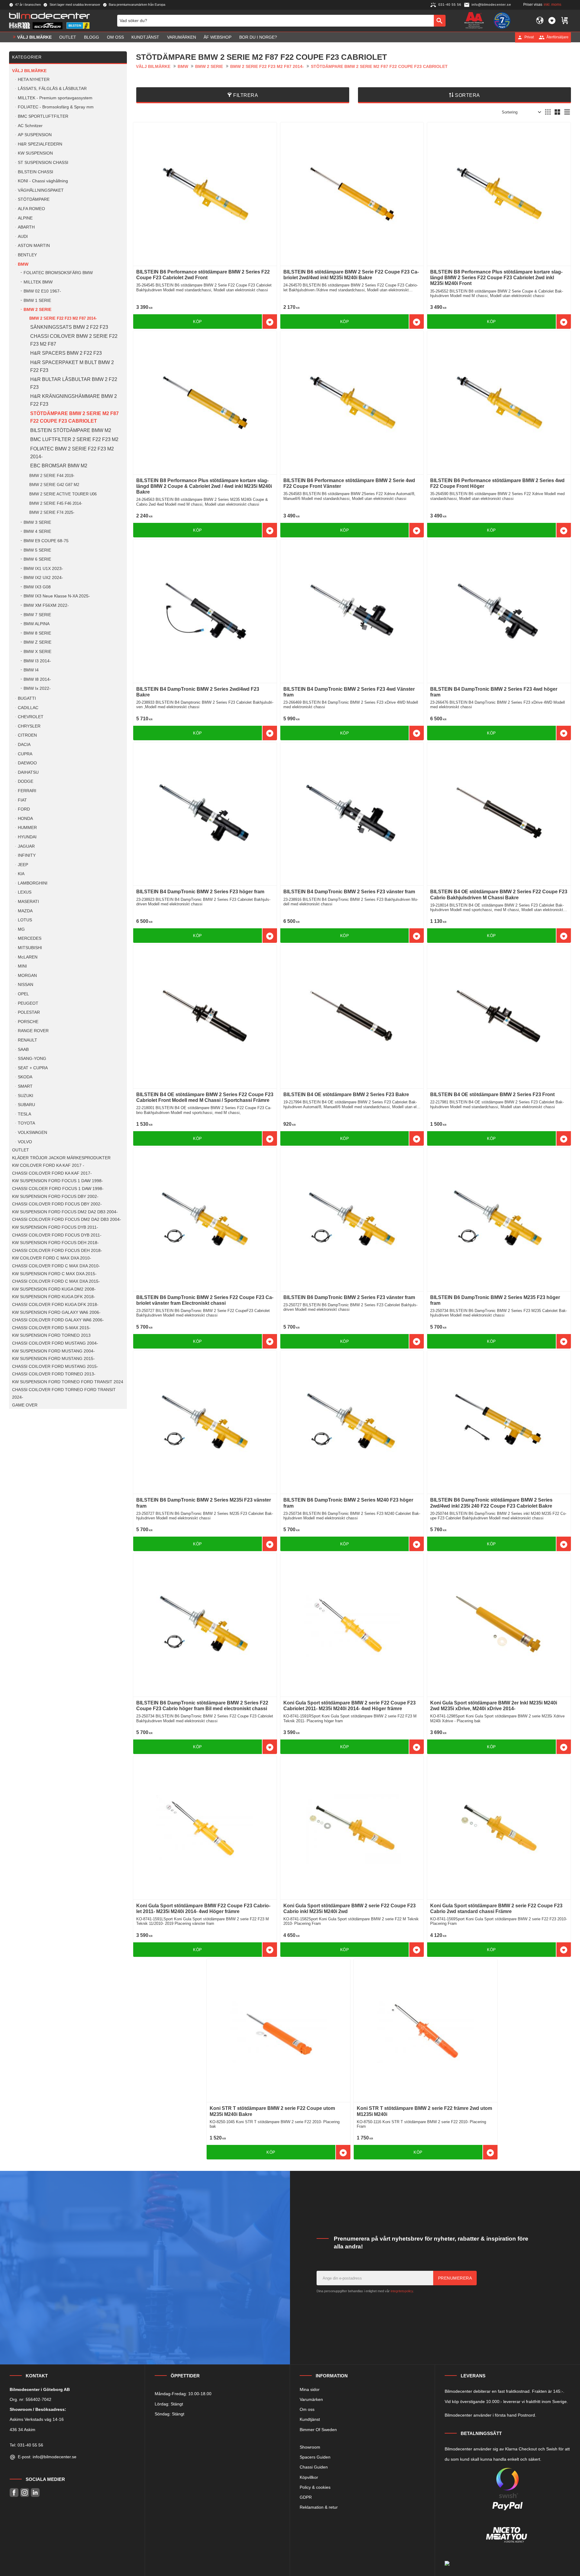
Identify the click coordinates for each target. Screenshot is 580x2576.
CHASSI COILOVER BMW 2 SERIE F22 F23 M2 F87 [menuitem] (74, 340)
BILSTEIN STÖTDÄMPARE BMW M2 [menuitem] (71, 430)
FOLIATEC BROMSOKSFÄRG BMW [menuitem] (58, 273)
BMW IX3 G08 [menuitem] (37, 587)
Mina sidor (310, 2389)
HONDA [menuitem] (25, 819)
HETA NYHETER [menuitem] (34, 80)
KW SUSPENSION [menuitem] (35, 153)
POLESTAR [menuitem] (29, 1012)
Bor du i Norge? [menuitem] (258, 37)
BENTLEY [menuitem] (27, 255)
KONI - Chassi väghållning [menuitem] (43, 181)
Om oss (307, 2409)
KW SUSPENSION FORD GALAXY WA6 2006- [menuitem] (56, 1312)
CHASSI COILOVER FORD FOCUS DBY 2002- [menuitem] (57, 1204)
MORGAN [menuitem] (27, 976)
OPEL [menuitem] (23, 994)
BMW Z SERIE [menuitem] (37, 642)
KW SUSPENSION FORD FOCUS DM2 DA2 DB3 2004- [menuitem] (65, 1212)
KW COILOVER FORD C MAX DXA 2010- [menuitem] (52, 1258)
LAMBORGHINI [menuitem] (33, 883)
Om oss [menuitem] (115, 37)
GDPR (306, 2497)
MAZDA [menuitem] (25, 911)
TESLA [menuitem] (24, 1114)
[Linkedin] (35, 2493)
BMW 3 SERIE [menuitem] (37, 522)
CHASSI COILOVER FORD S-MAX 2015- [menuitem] (51, 1328)
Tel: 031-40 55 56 (26, 2445)
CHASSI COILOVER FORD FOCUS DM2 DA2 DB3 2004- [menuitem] (67, 1219)
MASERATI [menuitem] (28, 902)
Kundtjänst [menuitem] (145, 37)
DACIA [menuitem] (24, 745)
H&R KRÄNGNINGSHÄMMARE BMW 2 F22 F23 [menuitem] (74, 400)
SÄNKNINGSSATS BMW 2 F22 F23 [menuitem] (69, 327)
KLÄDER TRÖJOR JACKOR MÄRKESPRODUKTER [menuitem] (61, 1158)
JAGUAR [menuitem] (26, 846)
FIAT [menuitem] (22, 800)
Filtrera (246, 95)
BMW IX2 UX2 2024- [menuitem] (43, 578)
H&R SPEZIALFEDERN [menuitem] (40, 144)
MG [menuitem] (21, 929)
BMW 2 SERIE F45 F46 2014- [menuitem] (56, 503)
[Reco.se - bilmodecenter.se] (502, 21)
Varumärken (311, 2399)
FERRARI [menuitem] (27, 791)
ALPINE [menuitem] (25, 218)
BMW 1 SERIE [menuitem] (37, 301)
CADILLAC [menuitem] (28, 708)
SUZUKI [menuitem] (26, 1096)
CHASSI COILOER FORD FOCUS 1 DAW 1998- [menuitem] (58, 1189)
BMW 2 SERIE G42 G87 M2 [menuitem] (54, 485)
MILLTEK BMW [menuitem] (38, 282)
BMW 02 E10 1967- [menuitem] (42, 291)
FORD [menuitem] (24, 809)
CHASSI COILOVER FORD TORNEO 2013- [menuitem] (54, 1374)
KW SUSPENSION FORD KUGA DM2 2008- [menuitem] (54, 1289)
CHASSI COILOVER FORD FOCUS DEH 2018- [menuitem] (57, 1251)
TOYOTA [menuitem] (26, 1123)
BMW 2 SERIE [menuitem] (37, 310)
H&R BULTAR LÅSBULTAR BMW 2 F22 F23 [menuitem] (74, 383)
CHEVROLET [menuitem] (31, 717)
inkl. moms (553, 5)
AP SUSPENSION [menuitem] (35, 135)
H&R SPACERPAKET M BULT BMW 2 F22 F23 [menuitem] (72, 366)
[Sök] (440, 21)
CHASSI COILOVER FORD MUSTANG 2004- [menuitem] (55, 1343)
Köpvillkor (309, 2477)
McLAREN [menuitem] (28, 957)
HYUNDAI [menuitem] (27, 837)
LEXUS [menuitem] (25, 892)
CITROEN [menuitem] (27, 735)
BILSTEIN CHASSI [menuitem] (35, 172)
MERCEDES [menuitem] (30, 938)
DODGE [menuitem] (26, 781)
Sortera (467, 95)
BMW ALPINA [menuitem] (37, 624)
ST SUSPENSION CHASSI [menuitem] (43, 163)
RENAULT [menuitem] (27, 1040)
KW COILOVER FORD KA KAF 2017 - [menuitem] (48, 1165)
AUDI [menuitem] (23, 237)
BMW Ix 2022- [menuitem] (37, 688)
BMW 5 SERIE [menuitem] (37, 550)
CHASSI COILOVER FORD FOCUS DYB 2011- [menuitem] (57, 1235)
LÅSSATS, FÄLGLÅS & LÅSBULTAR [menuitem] (52, 89)
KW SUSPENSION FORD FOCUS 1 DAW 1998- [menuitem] (58, 1181)
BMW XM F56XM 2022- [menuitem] (46, 605)
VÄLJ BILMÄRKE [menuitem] (34, 37)
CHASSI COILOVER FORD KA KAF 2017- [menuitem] (52, 1173)
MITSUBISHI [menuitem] (30, 948)
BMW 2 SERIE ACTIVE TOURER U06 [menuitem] (63, 494)
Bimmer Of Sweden (318, 2430)
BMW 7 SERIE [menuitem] (37, 615)
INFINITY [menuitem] (27, 855)
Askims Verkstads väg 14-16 (37, 2419)
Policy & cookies (315, 2487)
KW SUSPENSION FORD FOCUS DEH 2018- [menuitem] (55, 1243)
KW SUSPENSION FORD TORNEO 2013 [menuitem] (51, 1335)
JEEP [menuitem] (23, 865)
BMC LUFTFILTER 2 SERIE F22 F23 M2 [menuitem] (74, 439)
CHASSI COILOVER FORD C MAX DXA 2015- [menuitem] (56, 1281)
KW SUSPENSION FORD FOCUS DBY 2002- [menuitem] (55, 1197)
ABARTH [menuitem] (26, 227)
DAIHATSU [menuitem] (28, 772)
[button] (552, 21)
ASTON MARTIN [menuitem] (34, 246)
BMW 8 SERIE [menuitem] (37, 633)
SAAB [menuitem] (23, 1050)
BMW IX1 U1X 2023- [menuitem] (43, 569)
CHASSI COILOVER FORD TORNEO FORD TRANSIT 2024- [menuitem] (64, 1394)
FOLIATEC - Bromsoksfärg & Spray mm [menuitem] (56, 107)
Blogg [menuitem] (92, 37)
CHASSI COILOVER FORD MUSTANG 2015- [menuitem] (55, 1366)
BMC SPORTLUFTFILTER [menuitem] (43, 116)
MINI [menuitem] (22, 966)
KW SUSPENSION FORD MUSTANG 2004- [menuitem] (53, 1351)
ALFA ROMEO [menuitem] (31, 209)
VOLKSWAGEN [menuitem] (32, 1133)
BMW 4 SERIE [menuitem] (37, 531)
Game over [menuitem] (25, 1405)
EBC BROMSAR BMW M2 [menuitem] (59, 466)
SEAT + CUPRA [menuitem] (33, 1068)
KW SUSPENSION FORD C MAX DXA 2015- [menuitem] (54, 1274)
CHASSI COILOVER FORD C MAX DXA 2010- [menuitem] (56, 1266)
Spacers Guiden (315, 2457)
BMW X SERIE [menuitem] (37, 652)
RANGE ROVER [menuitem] (33, 1031)
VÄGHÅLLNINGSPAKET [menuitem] (41, 190)
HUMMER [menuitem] (27, 828)
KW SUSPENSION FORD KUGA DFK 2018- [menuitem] (54, 1297)
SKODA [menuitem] (25, 1077)
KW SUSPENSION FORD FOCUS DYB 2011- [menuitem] (55, 1227)
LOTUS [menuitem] (25, 920)
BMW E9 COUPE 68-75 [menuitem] (46, 541)
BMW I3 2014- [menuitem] (37, 661)
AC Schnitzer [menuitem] (30, 126)
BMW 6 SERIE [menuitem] (37, 559)
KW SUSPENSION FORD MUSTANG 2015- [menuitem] (53, 1359)
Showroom (310, 2447)
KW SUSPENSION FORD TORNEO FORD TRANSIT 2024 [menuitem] (68, 1382)
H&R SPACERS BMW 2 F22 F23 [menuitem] (66, 353)
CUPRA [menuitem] (25, 754)
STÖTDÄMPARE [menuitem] (34, 199)
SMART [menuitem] (25, 1086)
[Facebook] (14, 2493)
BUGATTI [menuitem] (27, 698)
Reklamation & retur (319, 2507)
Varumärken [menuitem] (182, 37)
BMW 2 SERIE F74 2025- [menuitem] (52, 512)
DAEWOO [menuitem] (27, 763)
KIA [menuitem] (21, 874)
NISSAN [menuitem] (26, 985)
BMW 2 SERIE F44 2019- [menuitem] (52, 476)
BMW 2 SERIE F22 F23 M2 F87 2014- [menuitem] (63, 318)
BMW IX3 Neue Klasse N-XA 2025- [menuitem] (57, 596)
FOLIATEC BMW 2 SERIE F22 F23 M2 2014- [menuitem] (72, 453)
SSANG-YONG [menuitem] (32, 1059)
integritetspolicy (402, 2291)
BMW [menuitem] (23, 264)
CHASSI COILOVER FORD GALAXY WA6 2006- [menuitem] (58, 1320)
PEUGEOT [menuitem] (28, 1003)
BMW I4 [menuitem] (31, 670)
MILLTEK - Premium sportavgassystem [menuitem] (55, 98)
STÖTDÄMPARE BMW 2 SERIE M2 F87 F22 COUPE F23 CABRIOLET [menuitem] (74, 417)
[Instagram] (25, 2493)
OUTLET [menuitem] (68, 37)
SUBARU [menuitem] (26, 1105)
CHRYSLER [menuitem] (29, 726)
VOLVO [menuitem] (25, 1142)
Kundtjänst (310, 2419)
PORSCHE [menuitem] (28, 1022)
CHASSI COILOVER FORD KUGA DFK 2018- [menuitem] (55, 1305)
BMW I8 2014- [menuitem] (37, 679)
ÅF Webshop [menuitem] (217, 37)
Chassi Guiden (314, 2467)
